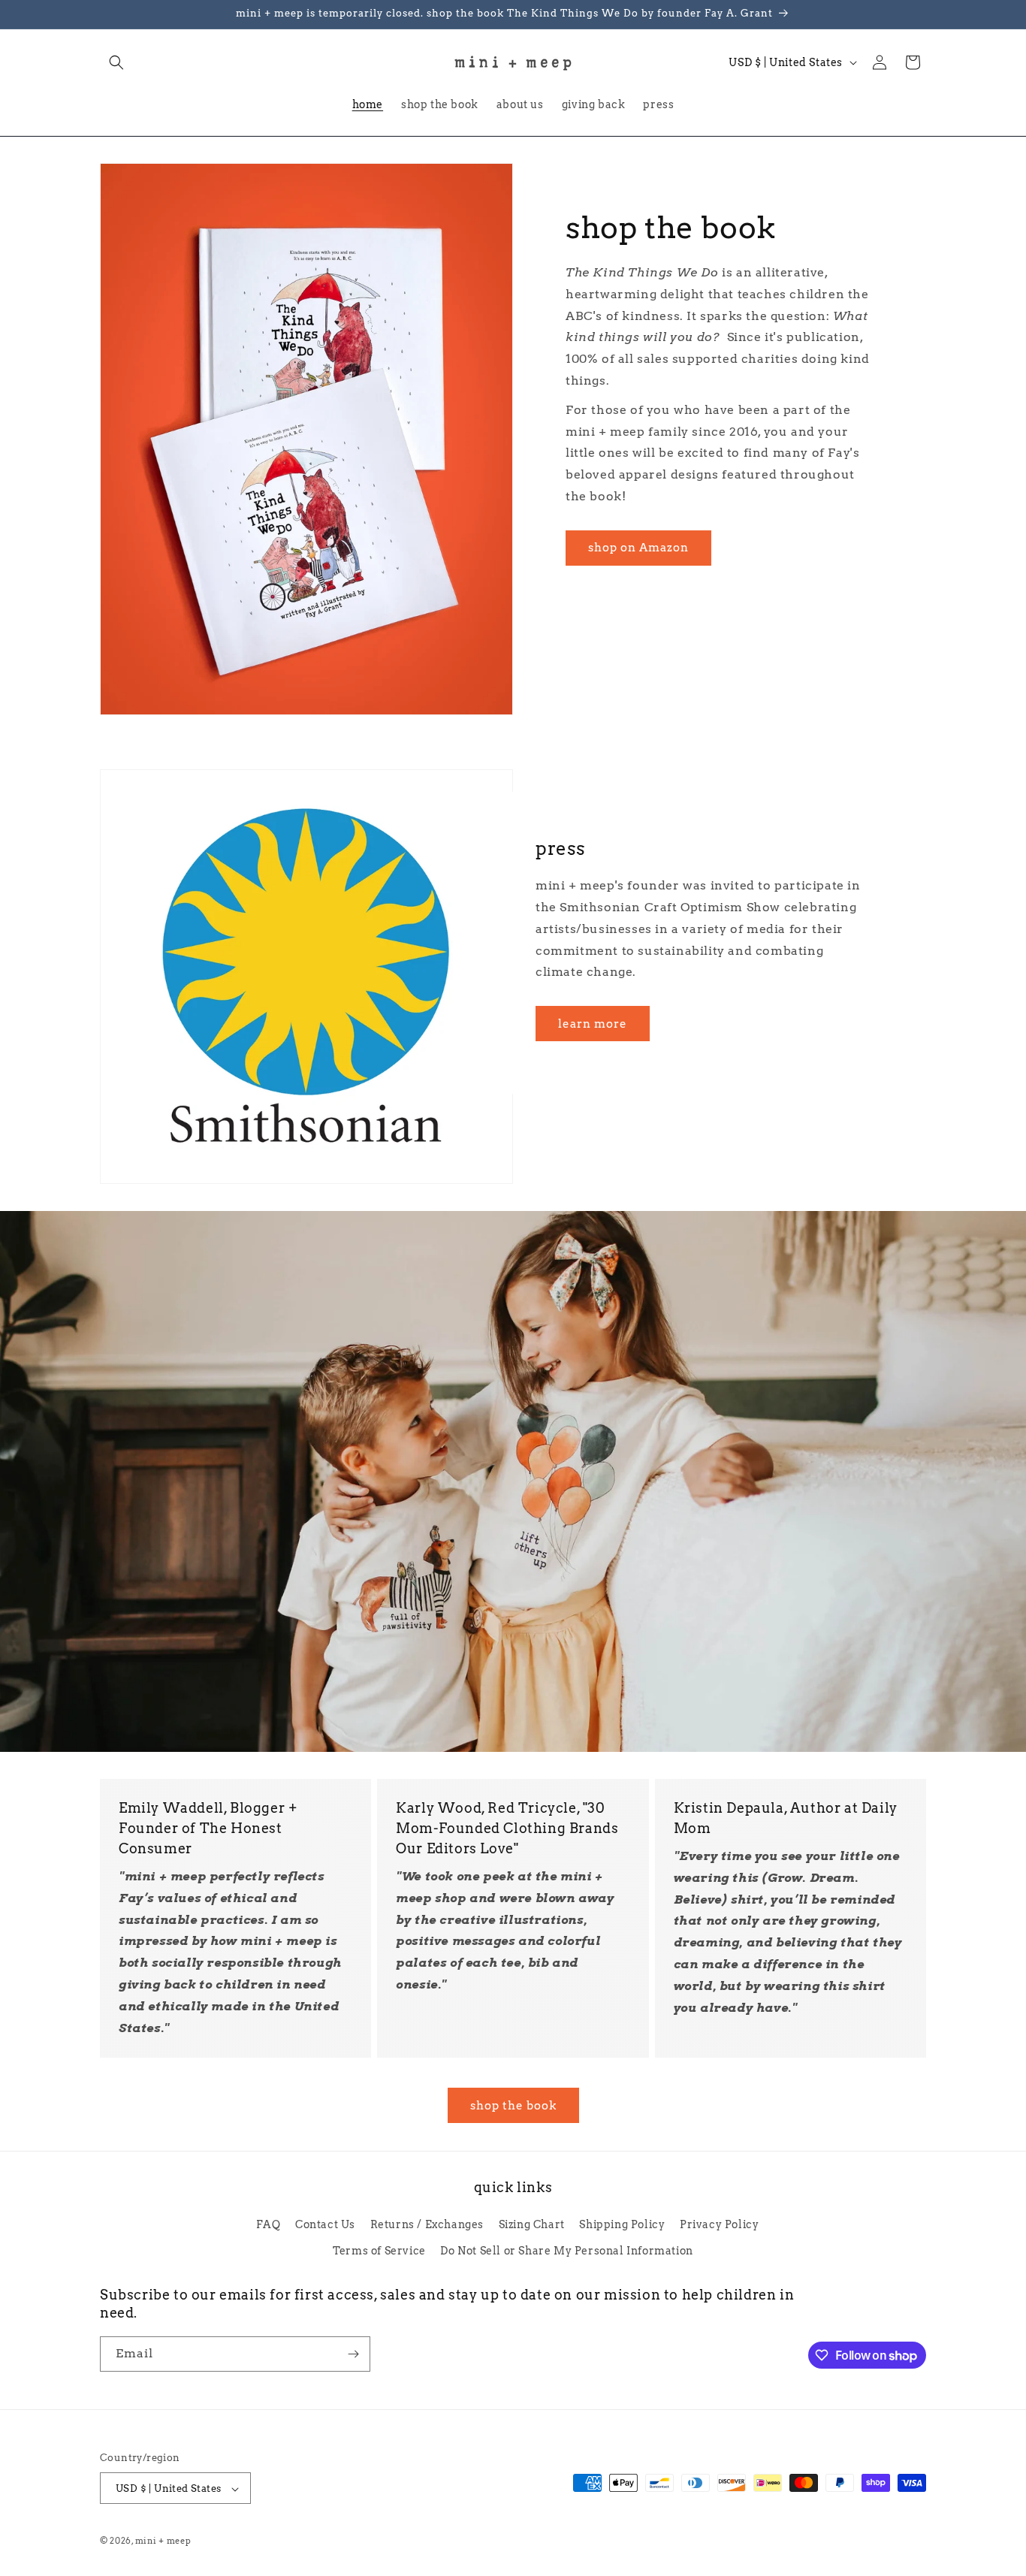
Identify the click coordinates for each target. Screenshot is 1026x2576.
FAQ (269, 2224)
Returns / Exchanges (427, 2224)
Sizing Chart (532, 2224)
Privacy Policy (719, 2224)
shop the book (513, 2106)
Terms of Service (379, 2250)
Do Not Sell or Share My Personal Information (566, 2250)
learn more (593, 1024)
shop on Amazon (638, 548)
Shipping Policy (622, 2224)
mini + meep (163, 2541)
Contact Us (325, 2224)
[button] (116, 62)
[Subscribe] (353, 2354)
